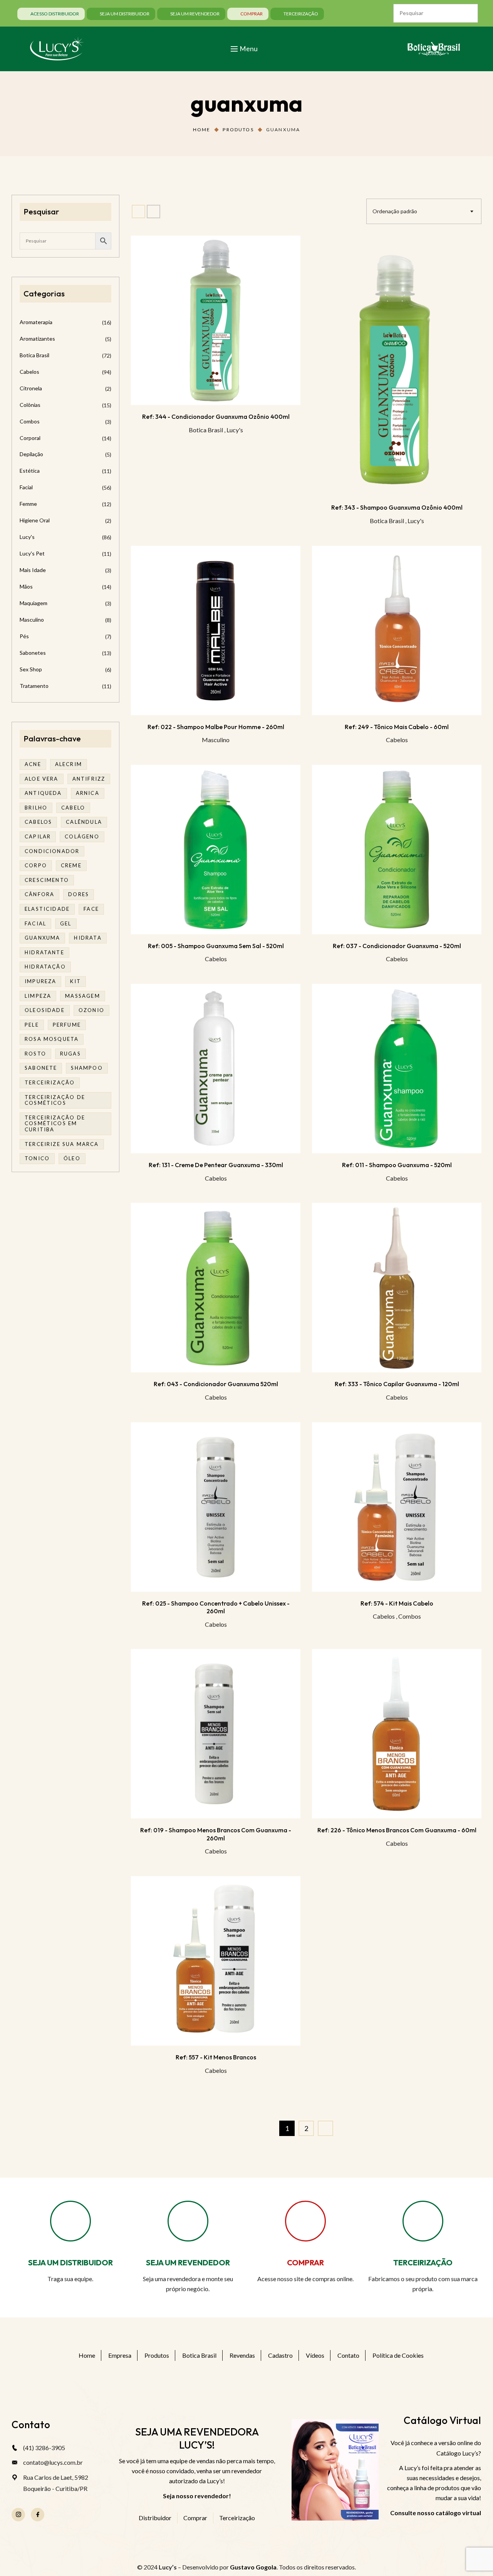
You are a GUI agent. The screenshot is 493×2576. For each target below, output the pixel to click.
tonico (37, 1158)
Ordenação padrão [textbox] (395, 211)
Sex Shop (31, 669)
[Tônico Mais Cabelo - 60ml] (397, 631)
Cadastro (280, 2355)
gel (66, 923)
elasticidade (47, 909)
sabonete (41, 1068)
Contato (348, 2355)
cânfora (39, 894)
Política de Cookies (398, 2355)
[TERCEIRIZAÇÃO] (423, 2221)
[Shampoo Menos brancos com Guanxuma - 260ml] (216, 1734)
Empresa (120, 2355)
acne (33, 764)
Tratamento (34, 686)
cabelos (38, 822)
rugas (70, 1054)
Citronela (31, 388)
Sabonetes (33, 653)
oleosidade (45, 1010)
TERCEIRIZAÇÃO (423, 2262)
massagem (82, 996)
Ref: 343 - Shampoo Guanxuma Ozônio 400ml (397, 507)
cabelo (73, 808)
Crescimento (47, 880)
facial (35, 923)
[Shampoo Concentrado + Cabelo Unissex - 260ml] (216, 1507)
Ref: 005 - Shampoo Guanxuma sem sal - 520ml (216, 946)
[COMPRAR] (305, 2221)
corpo (36, 865)
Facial (26, 487)
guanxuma (42, 938)
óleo (72, 1158)
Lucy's (235, 430)
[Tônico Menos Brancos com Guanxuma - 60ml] (397, 1734)
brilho (36, 808)
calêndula (84, 822)
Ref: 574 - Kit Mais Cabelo (397, 1603)
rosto (35, 1054)
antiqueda (43, 793)
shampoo (87, 1068)
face (91, 909)
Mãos (26, 586)
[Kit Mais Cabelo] (397, 1507)
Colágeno (82, 836)
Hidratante (44, 952)
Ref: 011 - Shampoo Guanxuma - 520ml (397, 1165)
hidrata (88, 938)
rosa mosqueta (52, 1039)
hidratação (45, 967)
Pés (24, 636)
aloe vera (42, 779)
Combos (410, 1616)
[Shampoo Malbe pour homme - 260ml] (216, 631)
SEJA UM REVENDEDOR (188, 2262)
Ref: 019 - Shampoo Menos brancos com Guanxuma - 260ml (216, 1834)
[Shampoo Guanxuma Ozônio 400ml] (397, 366)
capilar (38, 836)
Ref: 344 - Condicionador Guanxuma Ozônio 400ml (216, 417)
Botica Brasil (206, 430)
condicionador (52, 851)
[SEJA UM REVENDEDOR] (188, 2221)
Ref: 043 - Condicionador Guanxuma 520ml (216, 1384)
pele (32, 1025)
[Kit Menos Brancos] (216, 1961)
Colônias (30, 405)
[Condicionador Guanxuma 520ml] (216, 1288)
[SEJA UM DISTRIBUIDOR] (70, 2221)
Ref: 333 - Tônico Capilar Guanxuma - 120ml (397, 1384)
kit (75, 981)
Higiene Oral (35, 520)
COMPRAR (305, 2262)
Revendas (242, 2355)
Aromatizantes (37, 339)
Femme (28, 504)
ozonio (91, 1010)
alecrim (69, 764)
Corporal (30, 438)
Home (202, 130)
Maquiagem (34, 603)
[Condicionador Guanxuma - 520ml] (397, 850)
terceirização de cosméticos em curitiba (55, 1123)
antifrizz (89, 779)
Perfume (67, 1025)
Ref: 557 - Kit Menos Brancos (216, 2057)
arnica (88, 793)
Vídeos (315, 2355)
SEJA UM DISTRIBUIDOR (70, 2262)
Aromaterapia (36, 322)
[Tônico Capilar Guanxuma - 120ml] (397, 1288)
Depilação (31, 454)
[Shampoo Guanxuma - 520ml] (397, 1069)
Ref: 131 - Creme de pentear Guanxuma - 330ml (216, 1165)
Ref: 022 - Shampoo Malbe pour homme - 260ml (216, 727)
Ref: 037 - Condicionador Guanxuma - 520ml (397, 946)
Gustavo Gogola (253, 2567)
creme (71, 865)
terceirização (50, 1082)
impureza (40, 981)
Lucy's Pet (32, 553)
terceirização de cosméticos (55, 1100)
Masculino (216, 740)
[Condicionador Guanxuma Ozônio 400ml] (216, 320)
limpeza (38, 996)
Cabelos (397, 740)
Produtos (238, 130)
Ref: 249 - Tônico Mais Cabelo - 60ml (397, 727)
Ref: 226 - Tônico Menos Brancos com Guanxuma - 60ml (397, 1830)
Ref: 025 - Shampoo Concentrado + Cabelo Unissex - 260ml (216, 1607)
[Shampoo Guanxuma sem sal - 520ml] (216, 850)
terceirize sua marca (62, 1144)
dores (79, 894)
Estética (30, 471)
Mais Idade (33, 570)
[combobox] (424, 211)
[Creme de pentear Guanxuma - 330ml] (216, 1069)
